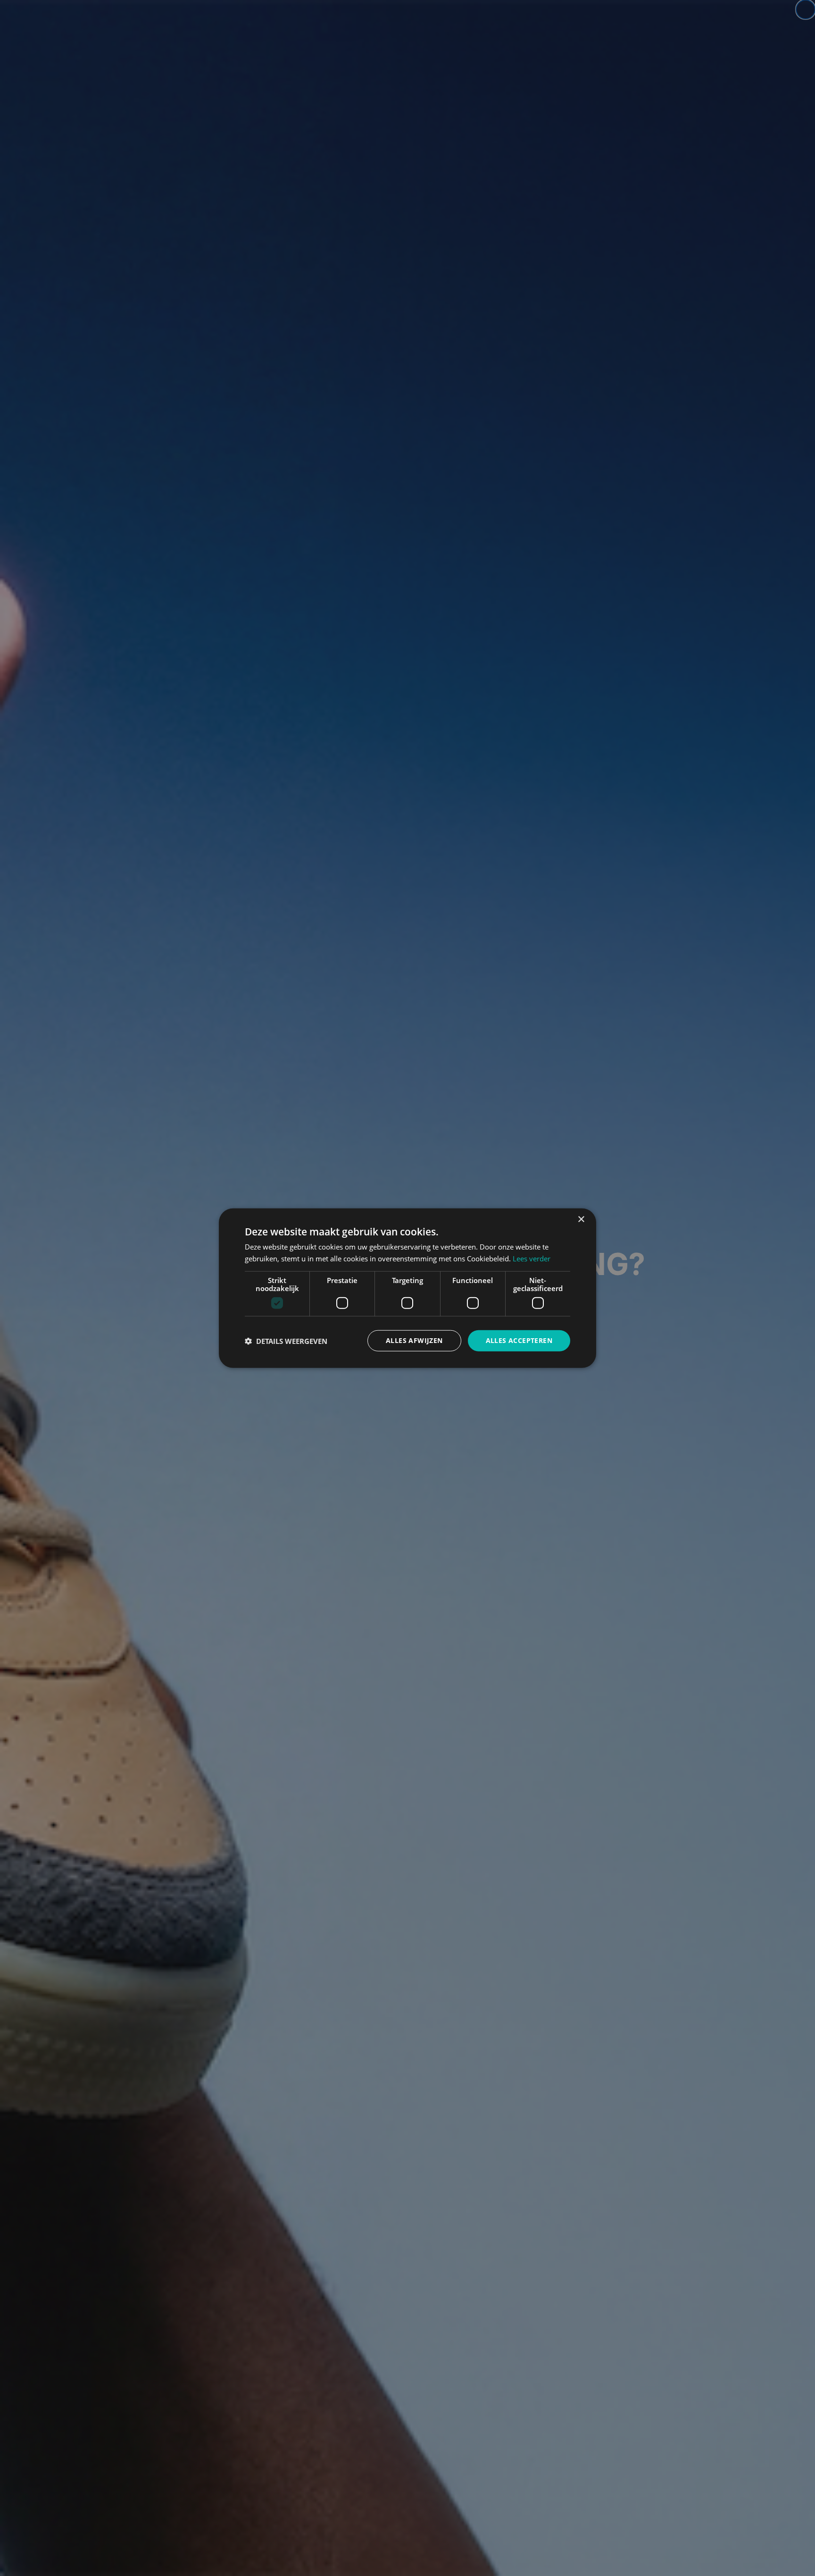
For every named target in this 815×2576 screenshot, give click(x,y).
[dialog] (407, 1288)
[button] (286, 1341)
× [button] (581, 1219)
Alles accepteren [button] (519, 1340)
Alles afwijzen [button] (414, 1340)
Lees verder (532, 1258)
